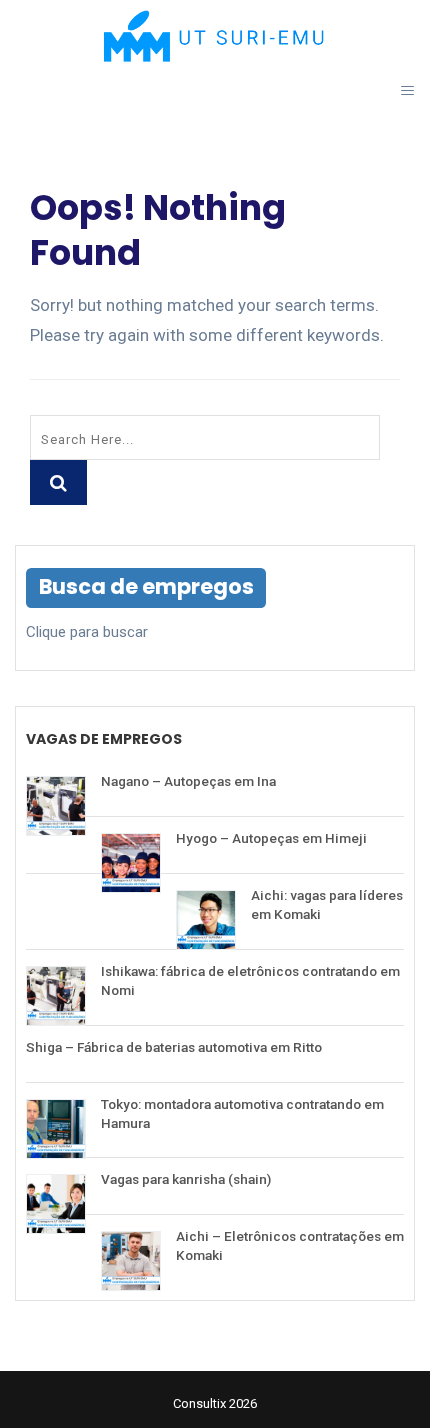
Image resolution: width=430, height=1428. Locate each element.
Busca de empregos (146, 586)
